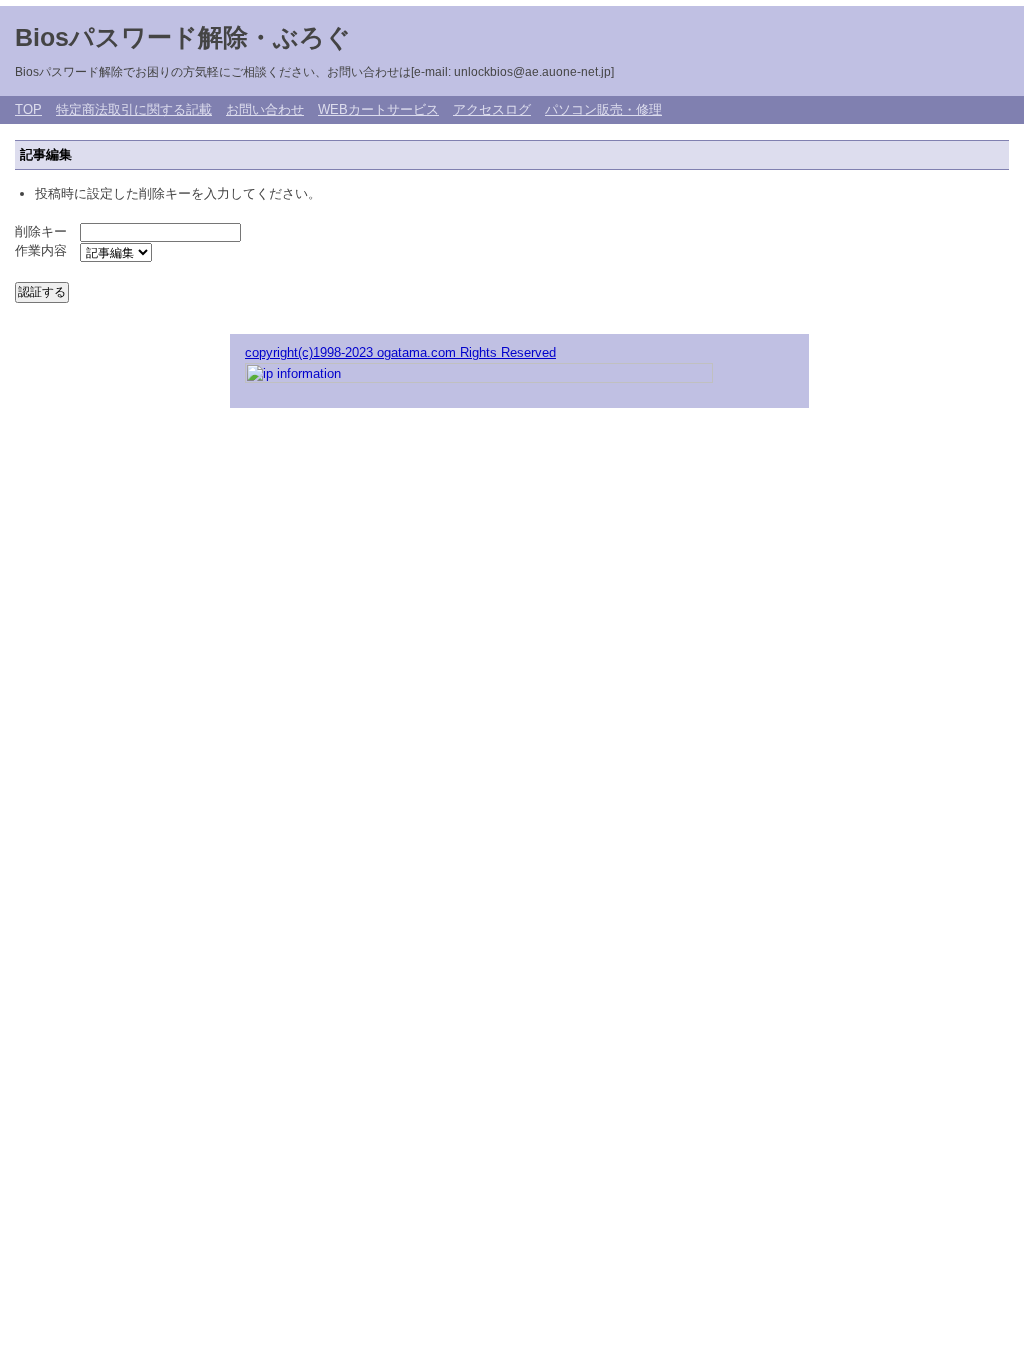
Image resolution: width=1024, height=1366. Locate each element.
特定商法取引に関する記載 (134, 109)
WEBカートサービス (378, 109)
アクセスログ (492, 109)
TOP (28, 109)
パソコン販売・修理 (603, 109)
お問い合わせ (265, 109)
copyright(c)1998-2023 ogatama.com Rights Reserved (400, 352)
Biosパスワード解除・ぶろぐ (195, 37)
